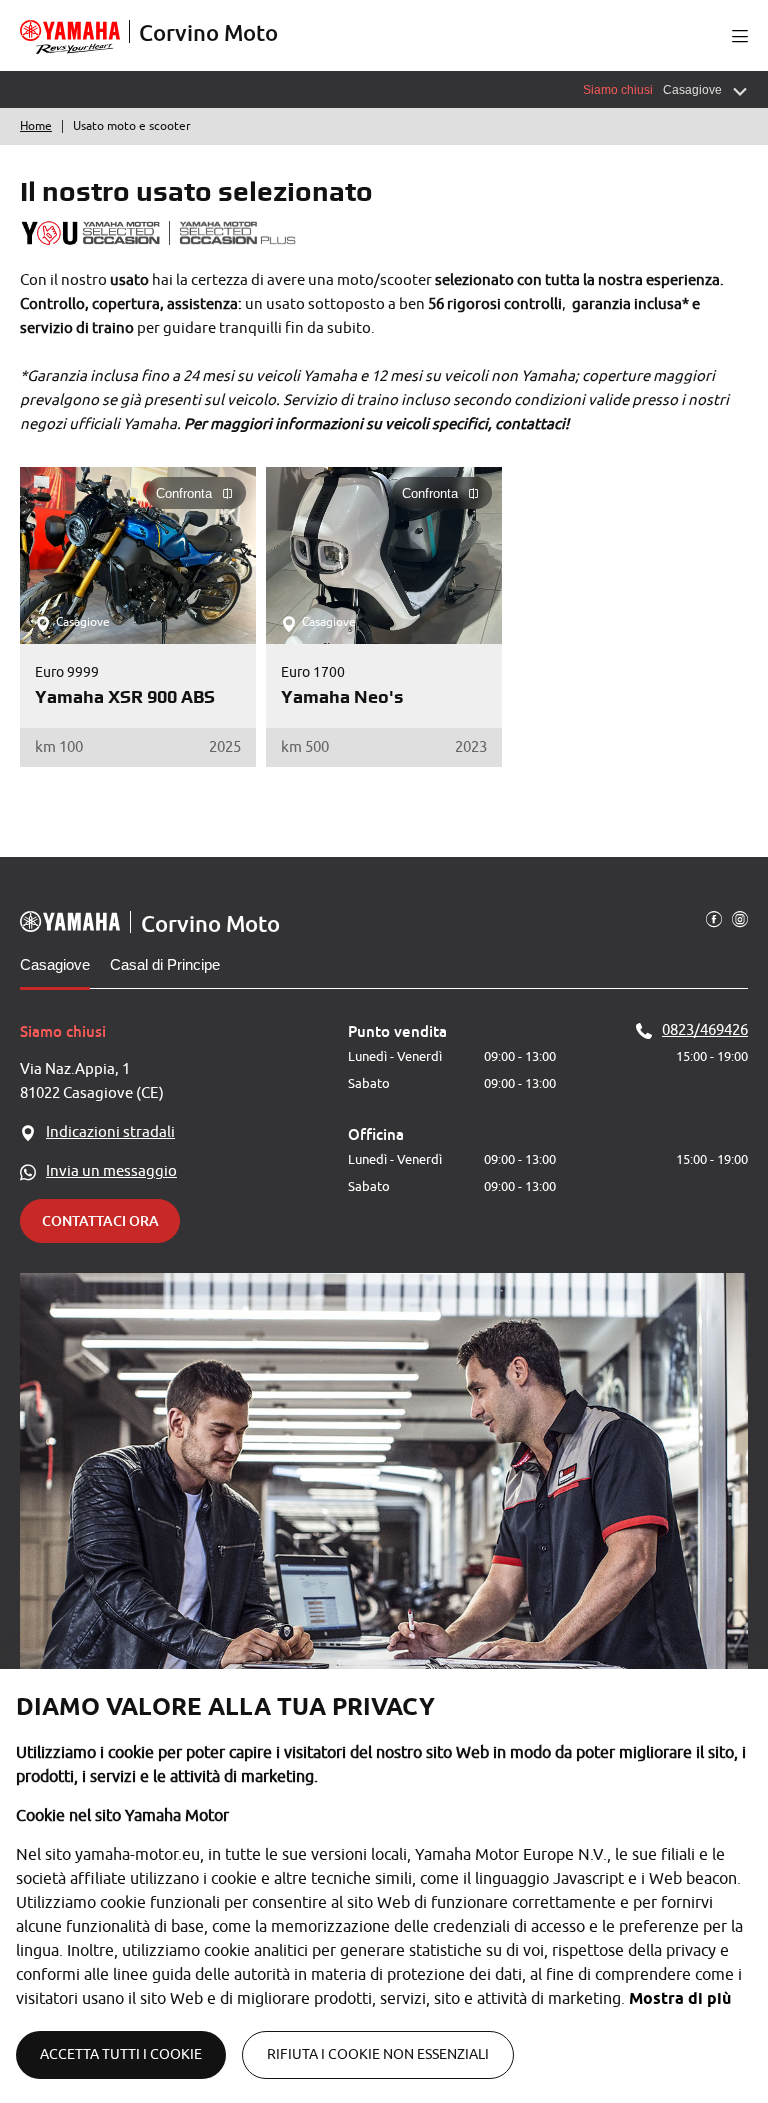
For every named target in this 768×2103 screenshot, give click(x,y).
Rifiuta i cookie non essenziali (378, 2054)
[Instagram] (740, 918)
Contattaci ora (100, 1220)
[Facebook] (714, 918)
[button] (740, 36)
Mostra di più (680, 1998)
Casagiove (55, 964)
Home (36, 126)
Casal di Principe (165, 964)
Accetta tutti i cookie (121, 2054)
